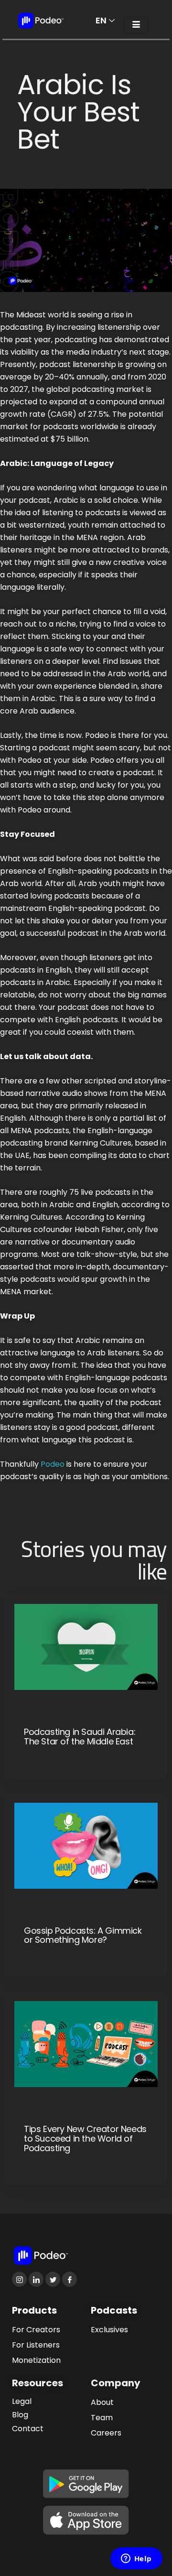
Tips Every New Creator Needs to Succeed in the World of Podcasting (85, 2138)
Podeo (53, 1464)
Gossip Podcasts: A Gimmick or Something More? (83, 1936)
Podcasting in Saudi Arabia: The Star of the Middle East (80, 1737)
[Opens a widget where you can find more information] (136, 2559)
